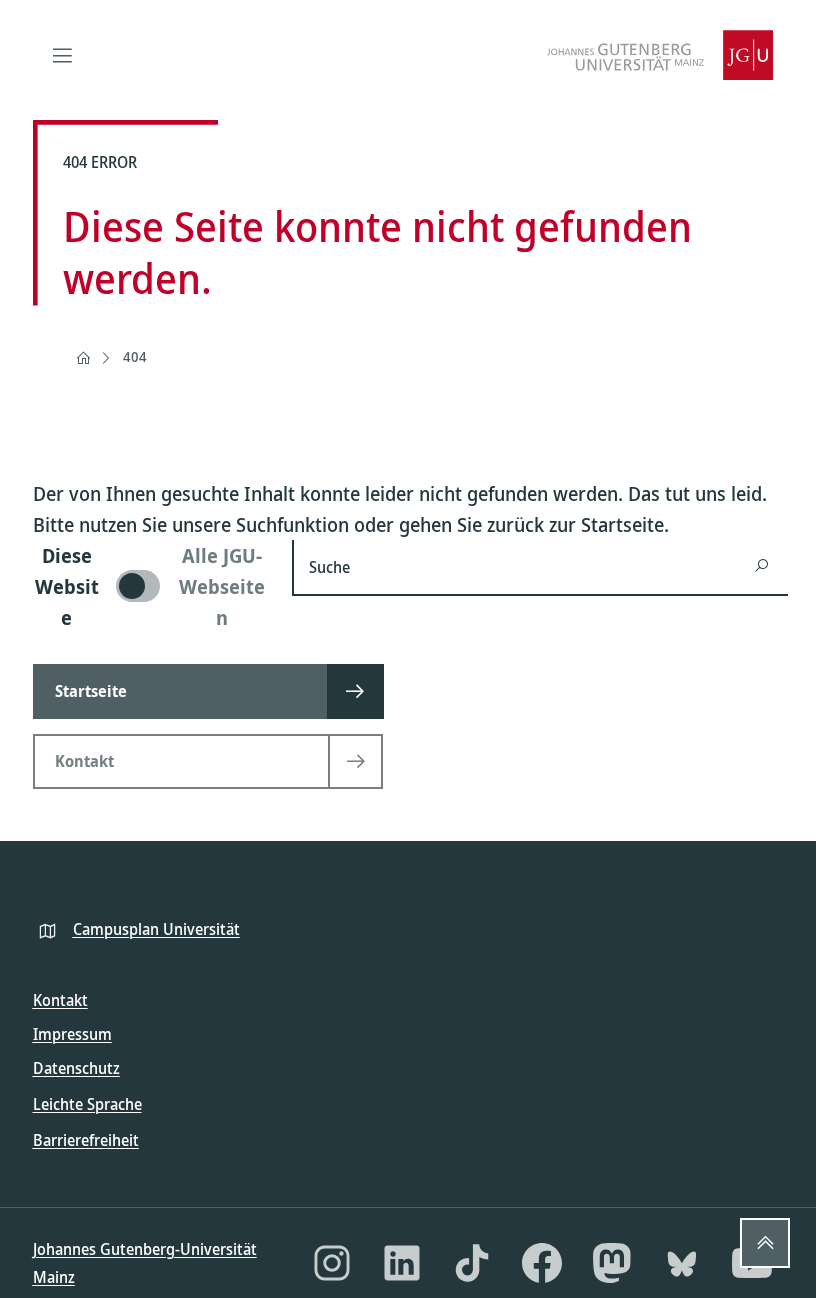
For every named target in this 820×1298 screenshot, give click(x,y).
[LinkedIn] (402, 1263)
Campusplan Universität (156, 929)
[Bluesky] (682, 1263)
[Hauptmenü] (63, 55)
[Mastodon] (612, 1263)
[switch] (151, 586)
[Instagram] (332, 1263)
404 (135, 356)
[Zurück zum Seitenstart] (765, 1243)
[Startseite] (83, 358)
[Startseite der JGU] (660, 55)
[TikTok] (472, 1263)
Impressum (72, 1034)
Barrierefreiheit (86, 1140)
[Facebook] (542, 1263)
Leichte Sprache (87, 1104)
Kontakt (60, 1000)
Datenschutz (76, 1068)
